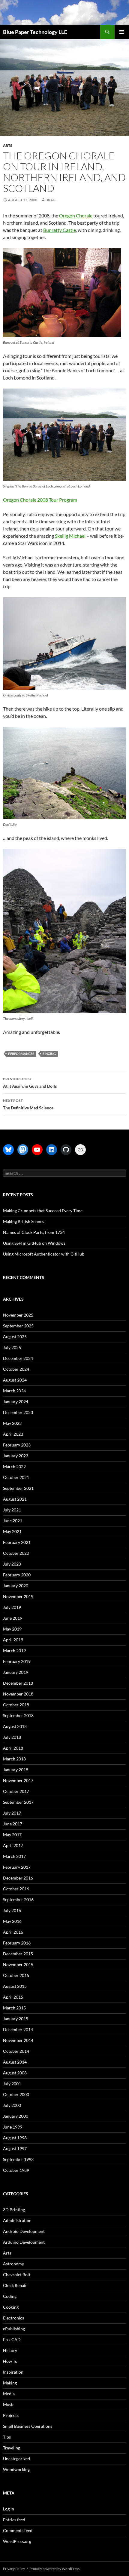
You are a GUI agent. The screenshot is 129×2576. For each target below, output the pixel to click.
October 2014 (16, 2051)
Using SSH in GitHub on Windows (34, 1243)
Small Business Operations (28, 2426)
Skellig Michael (70, 536)
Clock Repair (15, 2285)
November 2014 (18, 2040)
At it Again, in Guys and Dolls (30, 1083)
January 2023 (16, 1456)
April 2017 (13, 1845)
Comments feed (18, 2530)
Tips (7, 2437)
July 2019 (12, 1607)
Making (10, 2383)
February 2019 (17, 1661)
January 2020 (16, 1586)
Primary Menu (122, 32)
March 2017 (14, 1856)
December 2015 (18, 1954)
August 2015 (15, 1986)
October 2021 (16, 1477)
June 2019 (13, 1618)
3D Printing (14, 2210)
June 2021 (13, 1521)
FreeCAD (12, 2339)
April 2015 (13, 1997)
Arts (8, 145)
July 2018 (12, 1737)
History (10, 2350)
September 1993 (18, 2159)
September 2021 (18, 1488)
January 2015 (16, 2019)
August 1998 (15, 2138)
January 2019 (16, 1672)
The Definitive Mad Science (28, 1104)
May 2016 (12, 1921)
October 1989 (16, 2170)
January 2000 (16, 2116)
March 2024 (14, 1391)
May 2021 (12, 1531)
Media (9, 2394)
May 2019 (12, 1629)
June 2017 (13, 1824)
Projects (11, 2415)
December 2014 (18, 2029)
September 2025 (18, 1326)
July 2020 (12, 1564)
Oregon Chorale (76, 215)
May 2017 (12, 1835)
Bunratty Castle (60, 230)
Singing (49, 1054)
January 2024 (16, 1402)
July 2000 (12, 2105)
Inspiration (13, 2372)
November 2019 (18, 1596)
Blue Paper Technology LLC (35, 32)
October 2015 (16, 1975)
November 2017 (18, 1780)
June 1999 (13, 2127)
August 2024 (15, 1380)
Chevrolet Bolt (17, 2275)
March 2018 (14, 1759)
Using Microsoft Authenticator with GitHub (44, 1254)
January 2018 (16, 1770)
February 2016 (17, 1943)
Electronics (13, 2318)
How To (10, 2361)
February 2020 (17, 1575)
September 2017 (18, 1802)
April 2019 (13, 1640)
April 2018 (13, 1748)
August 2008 (15, 2073)
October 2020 (16, 1553)
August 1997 (15, 2149)
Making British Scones (24, 1221)
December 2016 (18, 1878)
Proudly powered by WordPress (54, 2569)
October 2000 (16, 2094)
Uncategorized (16, 2459)
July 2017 (12, 1813)
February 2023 (17, 1445)
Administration (17, 2220)
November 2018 (18, 1694)
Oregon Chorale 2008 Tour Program (40, 500)
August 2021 (15, 1499)
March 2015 (14, 2008)
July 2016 (12, 1910)
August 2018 (15, 1726)
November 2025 (18, 1315)
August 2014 (15, 2062)
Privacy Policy (14, 2569)
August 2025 (15, 1337)
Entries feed (14, 2520)
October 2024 (16, 1369)
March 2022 (14, 1466)
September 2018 (18, 1715)
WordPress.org (17, 2541)
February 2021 (17, 1542)
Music (9, 2404)
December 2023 (18, 1412)
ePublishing (14, 2329)
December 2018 (18, 1683)
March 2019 (14, 1651)
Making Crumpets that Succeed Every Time (43, 1211)
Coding (10, 2296)
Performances (21, 1054)
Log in (9, 2509)
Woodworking (16, 2469)
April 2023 (13, 1434)
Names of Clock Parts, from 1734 (34, 1232)
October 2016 (16, 1889)
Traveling (12, 2448)
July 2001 (12, 2084)
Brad (51, 200)
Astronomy (13, 2264)
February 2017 (17, 1867)
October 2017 (16, 1791)
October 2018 (16, 1705)
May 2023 (12, 1423)
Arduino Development (24, 2242)
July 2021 (12, 1510)
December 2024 (18, 1358)
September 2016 (18, 1900)
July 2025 (12, 1347)
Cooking (11, 2307)
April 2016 (13, 1932)
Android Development (24, 2231)
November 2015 (18, 1964)
